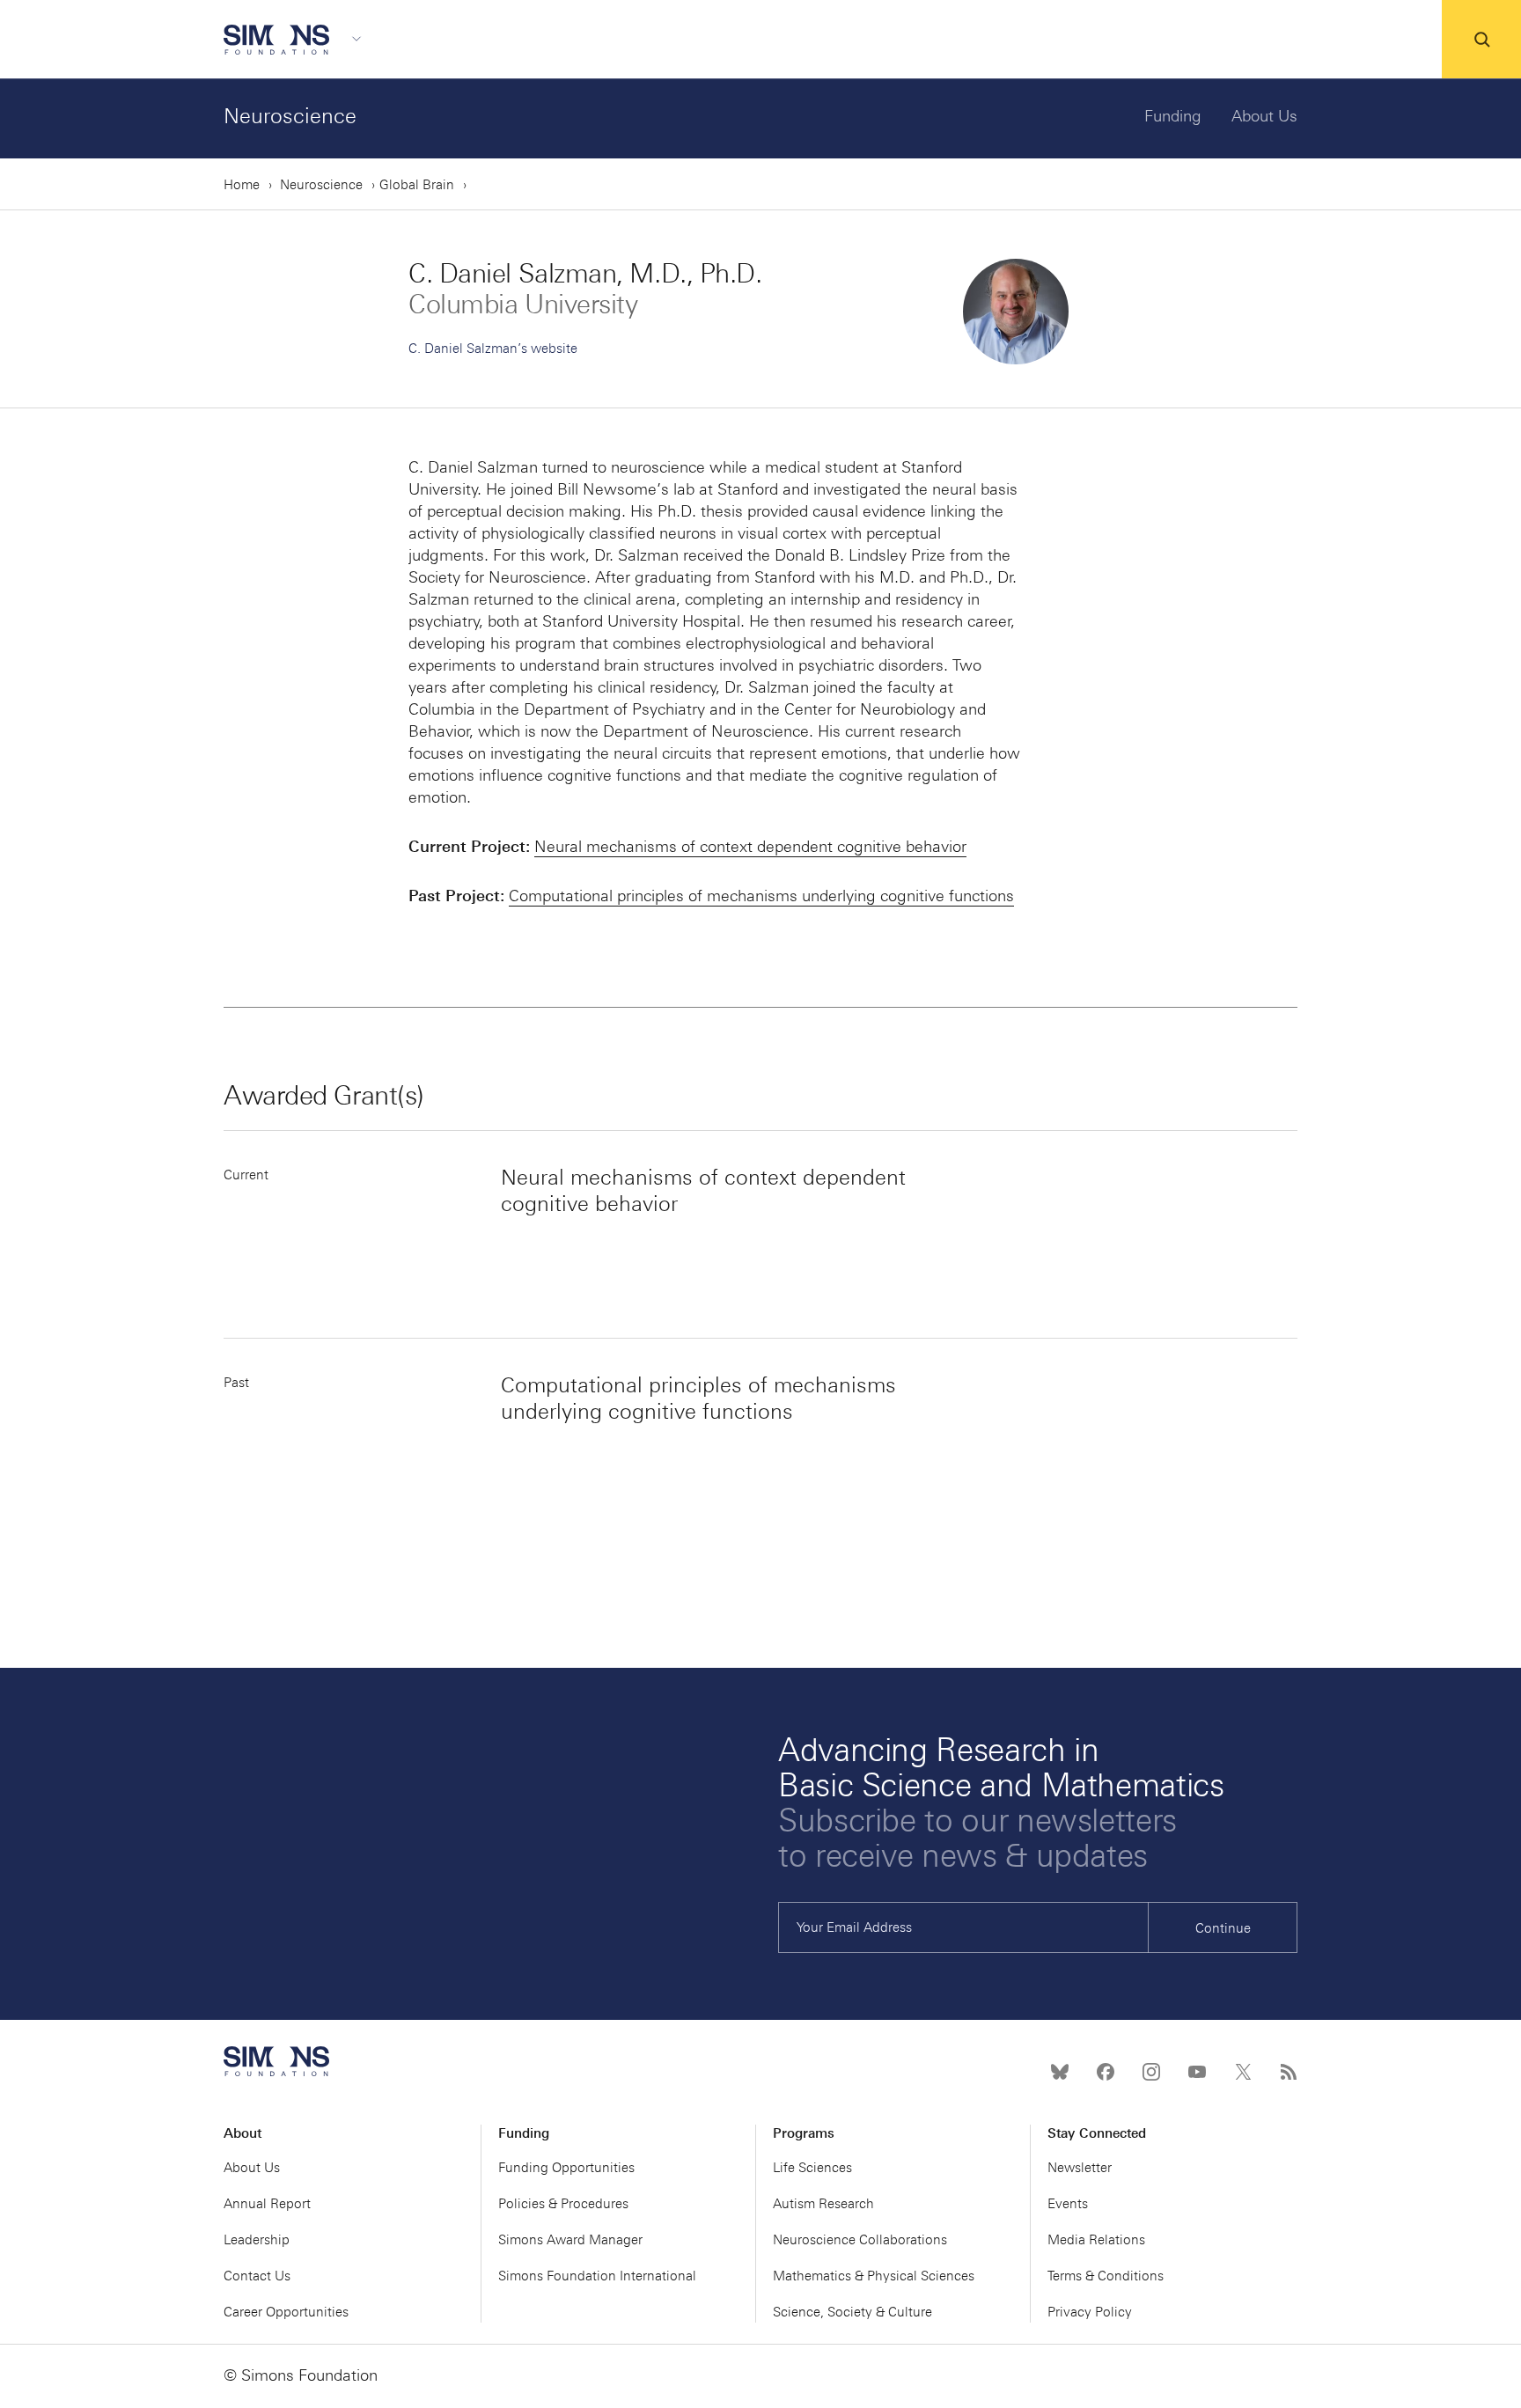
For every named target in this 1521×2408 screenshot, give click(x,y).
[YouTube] (1197, 2072)
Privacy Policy (1090, 2312)
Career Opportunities (286, 2312)
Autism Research (823, 2204)
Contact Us (257, 2276)
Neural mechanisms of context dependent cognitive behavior (750, 847)
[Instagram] (1151, 2072)
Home (242, 185)
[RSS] (1289, 2072)
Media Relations (1096, 2240)
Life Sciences (812, 2168)
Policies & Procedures (563, 2204)
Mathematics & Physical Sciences (874, 2276)
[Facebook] (1106, 2072)
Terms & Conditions (1106, 2276)
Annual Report (267, 2204)
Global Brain (417, 185)
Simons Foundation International (597, 2276)
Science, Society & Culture (852, 2312)
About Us (1264, 116)
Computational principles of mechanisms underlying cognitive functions (761, 896)
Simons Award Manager (570, 2240)
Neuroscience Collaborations (860, 2240)
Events (1068, 2204)
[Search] (1481, 40)
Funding (1173, 116)
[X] (1243, 2072)
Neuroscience (290, 116)
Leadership (257, 2240)
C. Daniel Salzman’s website (493, 349)
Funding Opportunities (566, 2168)
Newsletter (1080, 2168)
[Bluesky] (1060, 2072)
